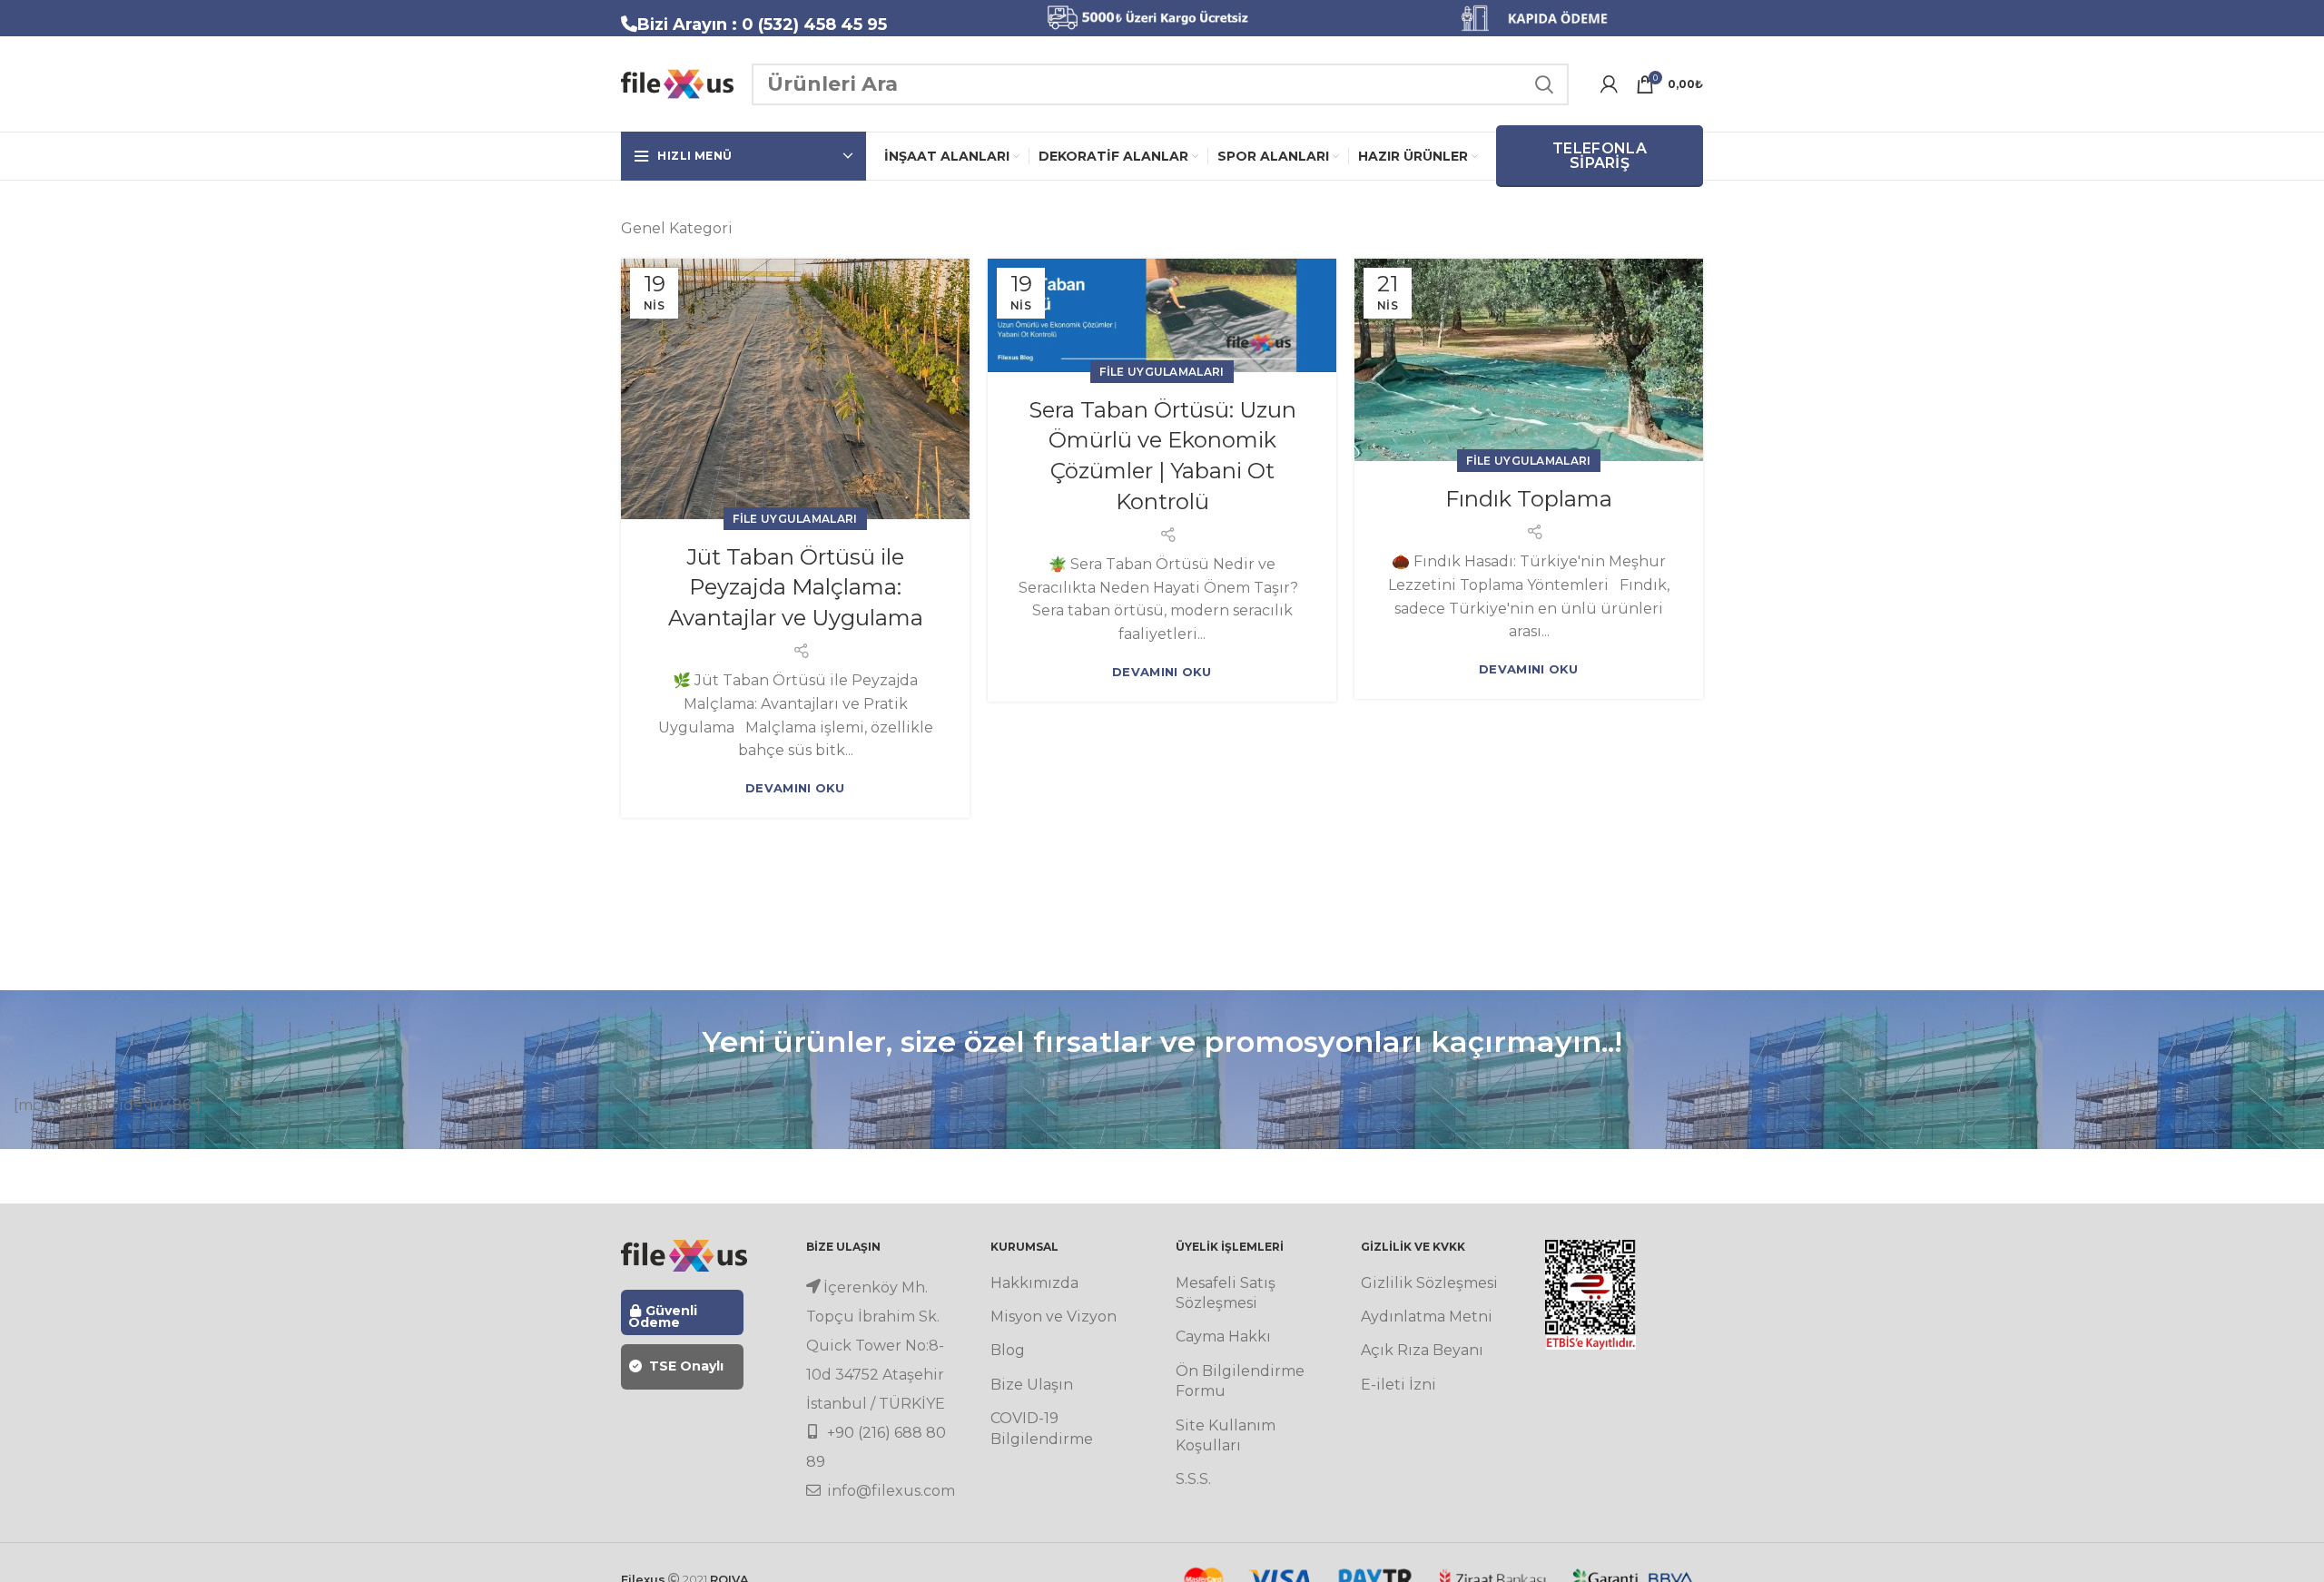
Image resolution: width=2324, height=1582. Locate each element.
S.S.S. (1193, 1479)
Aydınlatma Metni (1427, 1317)
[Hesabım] (1609, 84)
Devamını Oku (795, 788)
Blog (1008, 1350)
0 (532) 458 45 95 (814, 25)
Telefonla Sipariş (1600, 156)
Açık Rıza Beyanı (1422, 1350)
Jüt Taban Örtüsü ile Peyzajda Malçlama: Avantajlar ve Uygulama (796, 587)
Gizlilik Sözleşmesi (1429, 1283)
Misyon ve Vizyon (1054, 1317)
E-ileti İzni (1398, 1385)
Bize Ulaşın (1032, 1385)
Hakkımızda (1034, 1283)
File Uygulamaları (795, 519)
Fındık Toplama (1529, 499)
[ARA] (1544, 84)
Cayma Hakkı (1223, 1336)
